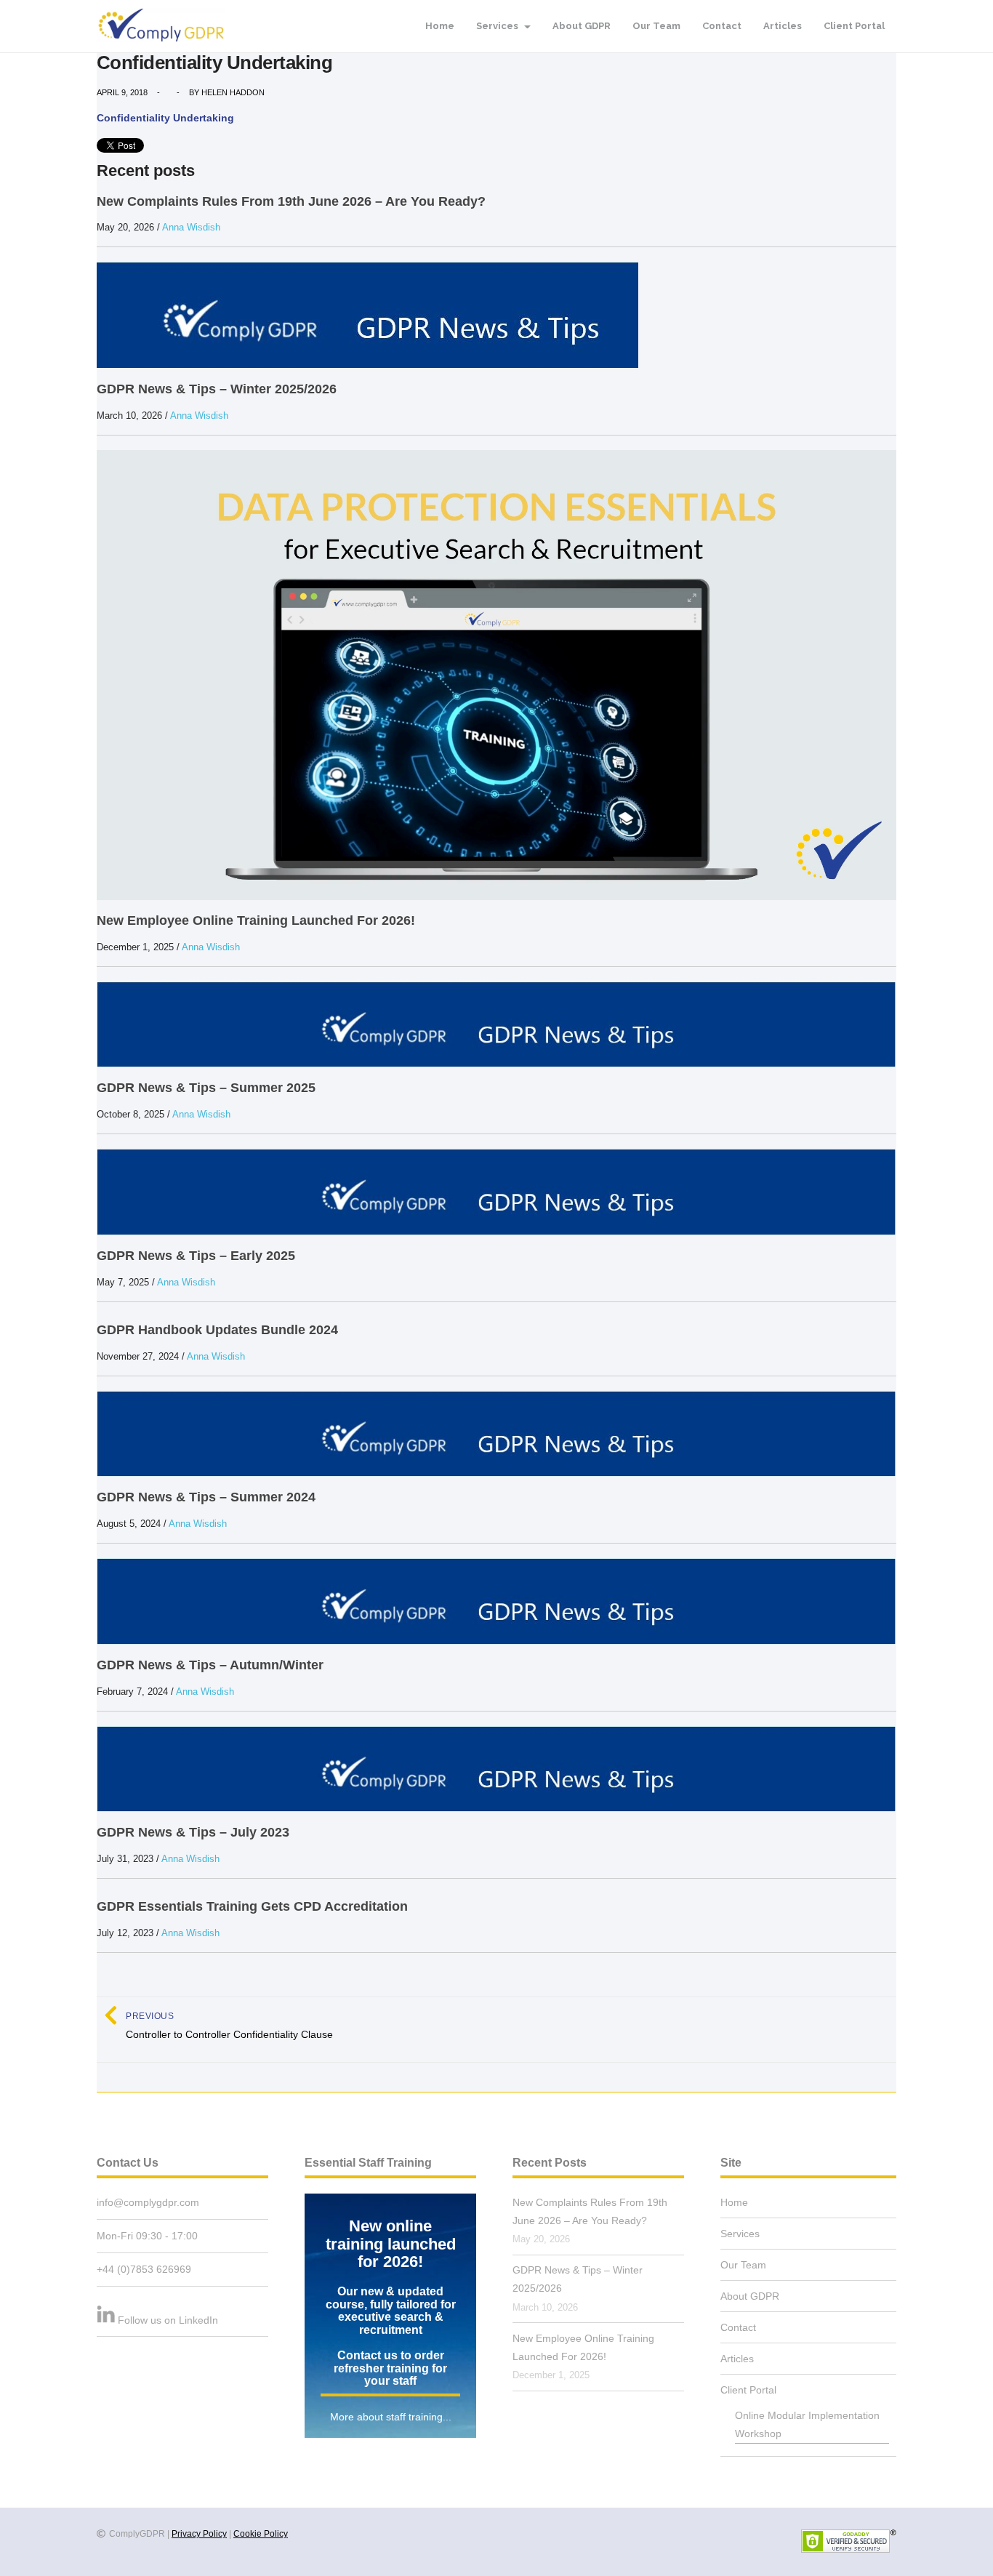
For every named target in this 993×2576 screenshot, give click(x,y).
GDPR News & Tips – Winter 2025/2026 (217, 389)
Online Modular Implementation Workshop (807, 2424)
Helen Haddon (233, 92)
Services (498, 26)
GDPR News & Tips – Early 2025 (196, 1256)
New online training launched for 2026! (391, 2244)
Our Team (656, 26)
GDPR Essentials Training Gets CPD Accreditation (252, 1906)
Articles (783, 26)
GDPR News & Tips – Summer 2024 (206, 1497)
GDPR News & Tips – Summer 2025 (206, 1088)
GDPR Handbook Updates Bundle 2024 (217, 1330)
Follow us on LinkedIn (168, 2320)
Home (440, 26)
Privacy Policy (199, 2534)
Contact (722, 26)
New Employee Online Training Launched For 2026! (256, 920)
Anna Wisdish (191, 227)
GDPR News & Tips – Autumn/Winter (210, 1665)
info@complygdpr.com (148, 2202)
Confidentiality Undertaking (165, 118)
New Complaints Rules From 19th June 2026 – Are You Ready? (291, 201)
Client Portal (854, 26)
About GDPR (582, 26)
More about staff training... (391, 2417)
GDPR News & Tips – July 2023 (193, 1832)
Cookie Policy (261, 2534)
